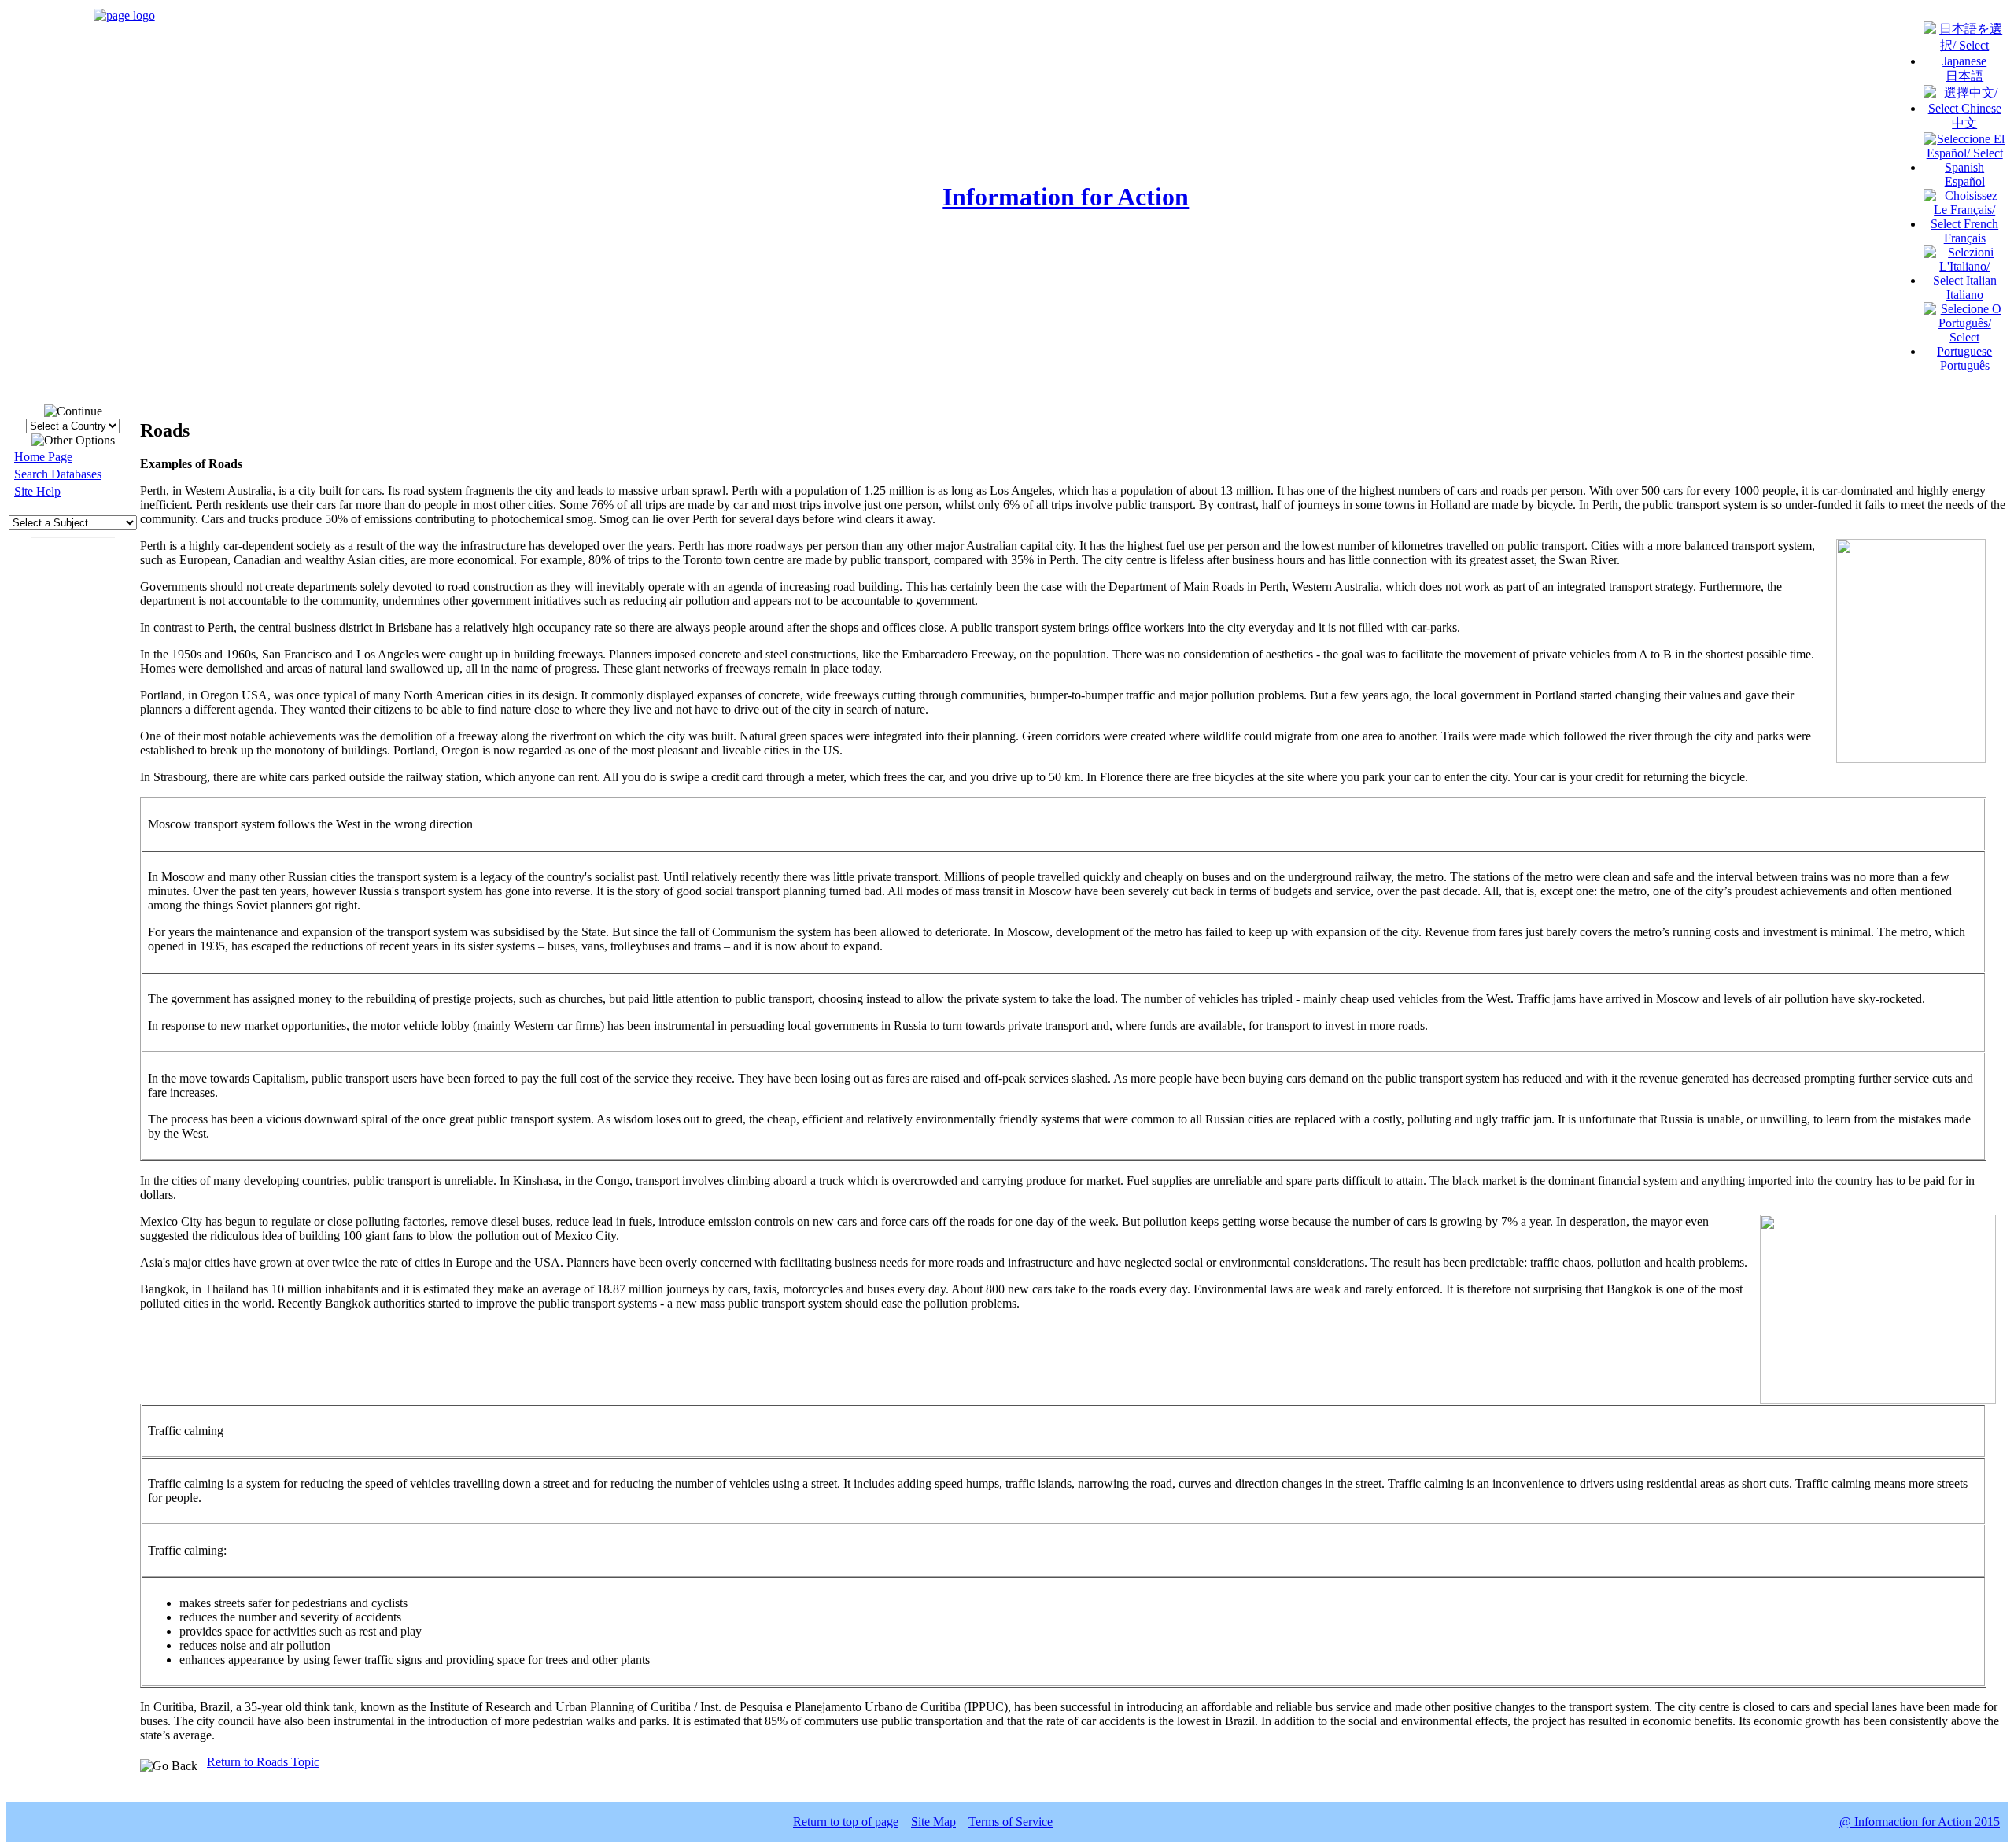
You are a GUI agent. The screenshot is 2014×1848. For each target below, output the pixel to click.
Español (1965, 181)
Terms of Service (1011, 1822)
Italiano (1965, 295)
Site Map (933, 1822)
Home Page (43, 457)
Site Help (37, 491)
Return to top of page (846, 1822)
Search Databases (58, 474)
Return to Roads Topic (263, 1762)
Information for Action (1066, 197)
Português (1965, 365)
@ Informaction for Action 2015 (1920, 1822)
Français (1965, 238)
